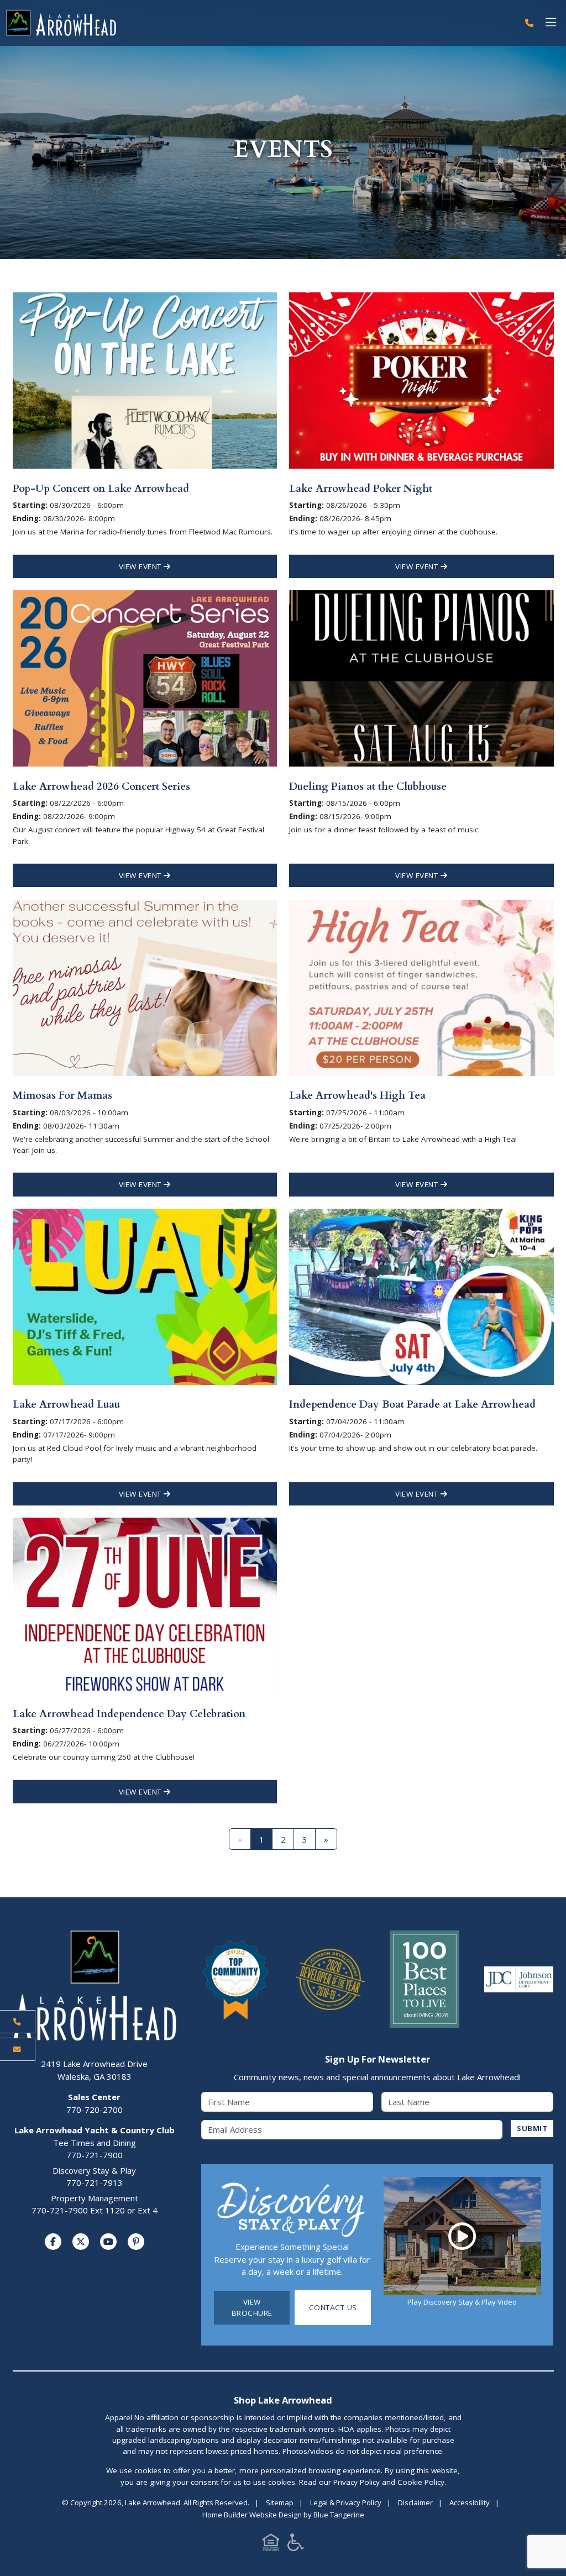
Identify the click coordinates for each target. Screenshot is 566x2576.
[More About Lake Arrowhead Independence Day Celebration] (145, 1605)
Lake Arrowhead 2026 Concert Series (101, 786)
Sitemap (280, 2502)
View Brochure (252, 2307)
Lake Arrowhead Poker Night (361, 489)
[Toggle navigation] (551, 23)
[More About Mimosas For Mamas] (145, 987)
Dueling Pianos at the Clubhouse (368, 786)
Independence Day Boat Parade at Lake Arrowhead (412, 1404)
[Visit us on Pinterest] (136, 2242)
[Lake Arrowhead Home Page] (259, 23)
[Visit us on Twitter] (81, 2242)
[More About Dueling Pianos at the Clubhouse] (421, 678)
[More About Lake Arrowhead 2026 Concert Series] (145, 678)
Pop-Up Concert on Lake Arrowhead (101, 489)
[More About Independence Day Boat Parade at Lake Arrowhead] (421, 1296)
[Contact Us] (18, 2049)
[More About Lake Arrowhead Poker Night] (421, 380)
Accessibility (470, 2502)
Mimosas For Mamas (62, 1095)
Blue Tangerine (339, 2515)
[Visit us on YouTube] (108, 2242)
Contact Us (333, 2307)
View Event (141, 566)
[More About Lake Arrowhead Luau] (145, 1296)
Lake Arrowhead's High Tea (357, 1095)
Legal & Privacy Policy (346, 2502)
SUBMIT (532, 2128)
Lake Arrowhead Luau (66, 1404)
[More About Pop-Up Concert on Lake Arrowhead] (145, 380)
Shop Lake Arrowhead (283, 2400)
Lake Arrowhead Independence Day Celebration (129, 1714)
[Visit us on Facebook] (53, 2242)
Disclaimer (415, 2502)
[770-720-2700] (529, 23)
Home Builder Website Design (252, 2515)
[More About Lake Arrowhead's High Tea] (421, 987)
